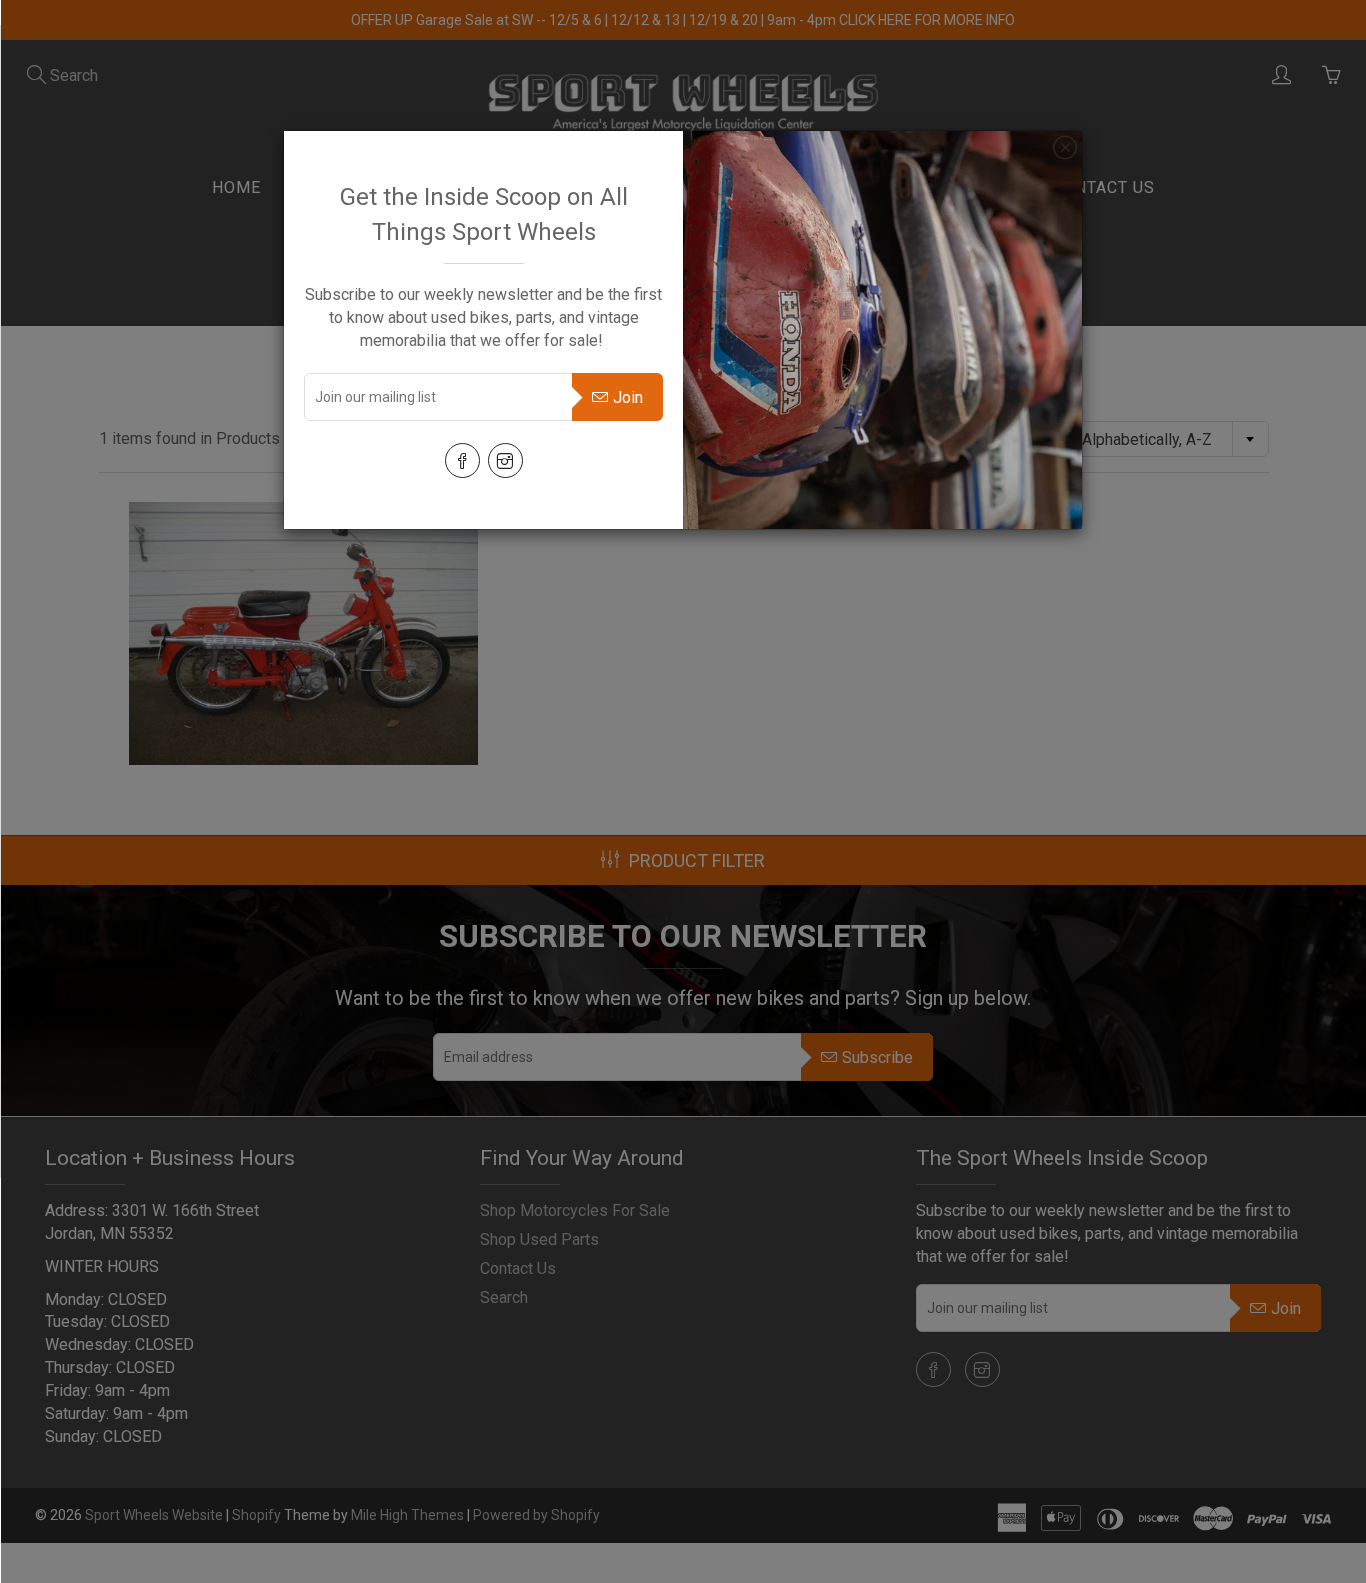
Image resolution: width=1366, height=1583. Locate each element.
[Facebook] (462, 460)
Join (628, 397)
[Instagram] (505, 460)
